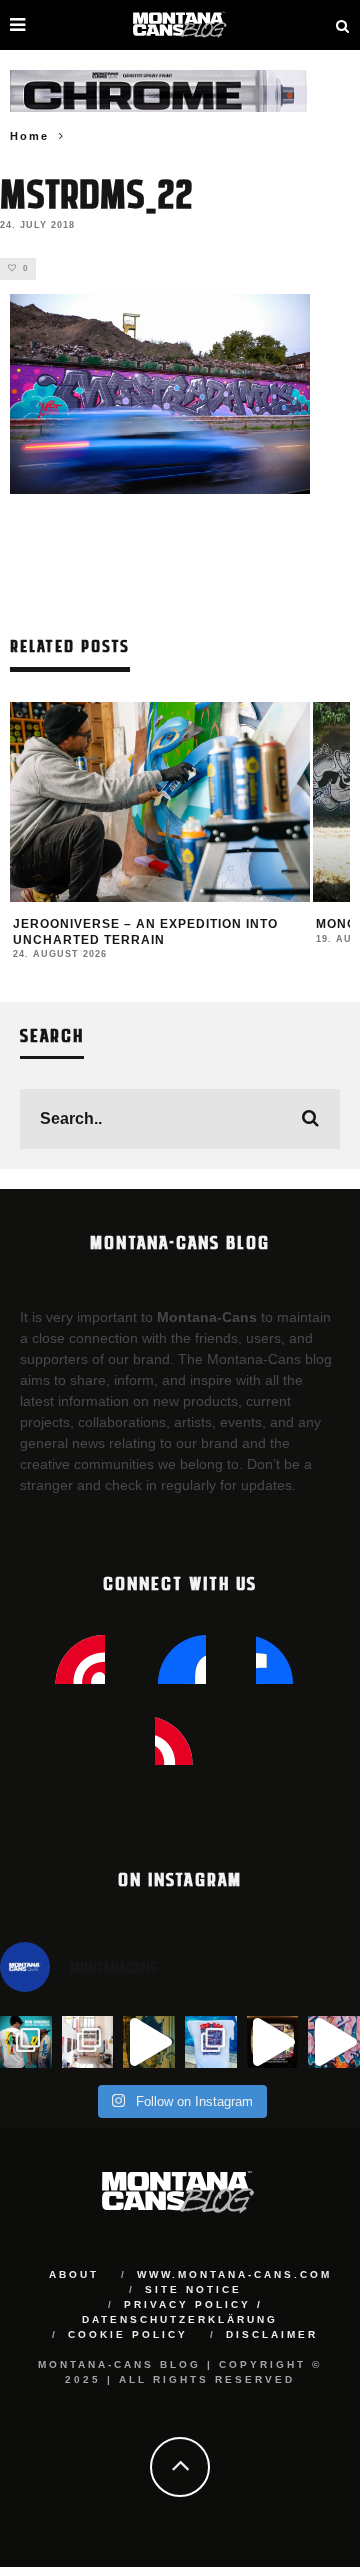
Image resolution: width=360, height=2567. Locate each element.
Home (29, 136)
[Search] (343, 25)
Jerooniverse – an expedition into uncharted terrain (145, 932)
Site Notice (193, 2289)
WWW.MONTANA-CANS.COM (234, 2274)
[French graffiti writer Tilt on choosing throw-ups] (149, 2042)
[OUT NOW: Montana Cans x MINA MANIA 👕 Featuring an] (26, 2042)
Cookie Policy (128, 2334)
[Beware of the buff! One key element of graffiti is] (88, 2042)
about (74, 2274)
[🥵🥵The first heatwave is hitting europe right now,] (273, 2042)
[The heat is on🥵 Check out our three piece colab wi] (211, 2042)
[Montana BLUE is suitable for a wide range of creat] (334, 2042)
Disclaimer (272, 2334)
